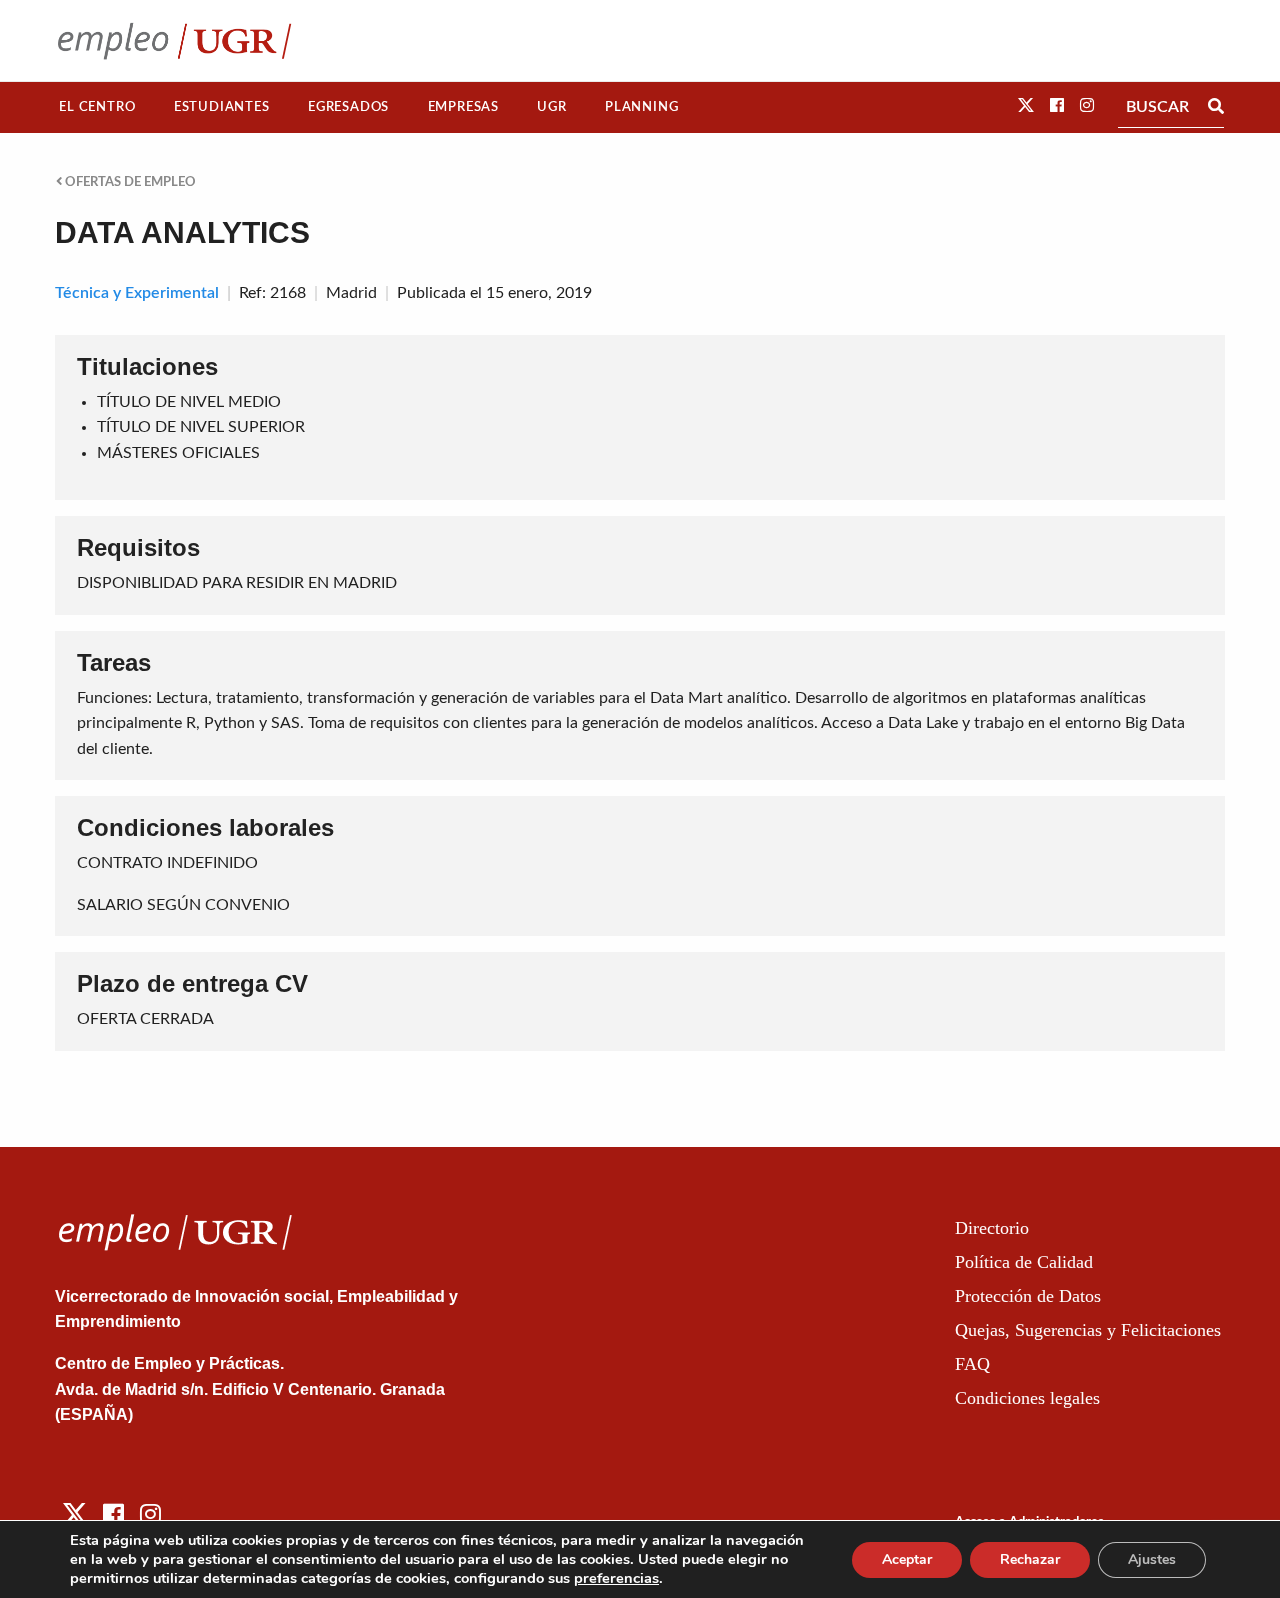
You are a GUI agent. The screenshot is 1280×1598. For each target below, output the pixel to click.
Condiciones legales (1027, 1398)
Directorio (992, 1228)
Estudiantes (222, 107)
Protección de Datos (1028, 1296)
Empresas (463, 107)
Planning (641, 107)
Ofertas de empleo (129, 182)
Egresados (348, 107)
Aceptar (907, 1559)
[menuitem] (97, 107)
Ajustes (1152, 1559)
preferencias (616, 1578)
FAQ (972, 1364)
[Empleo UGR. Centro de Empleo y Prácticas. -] (174, 40)
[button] (1026, 106)
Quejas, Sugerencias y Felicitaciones (1088, 1330)
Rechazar (1030, 1559)
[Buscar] (1216, 107)
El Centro (97, 107)
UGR (551, 107)
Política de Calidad (1024, 1262)
